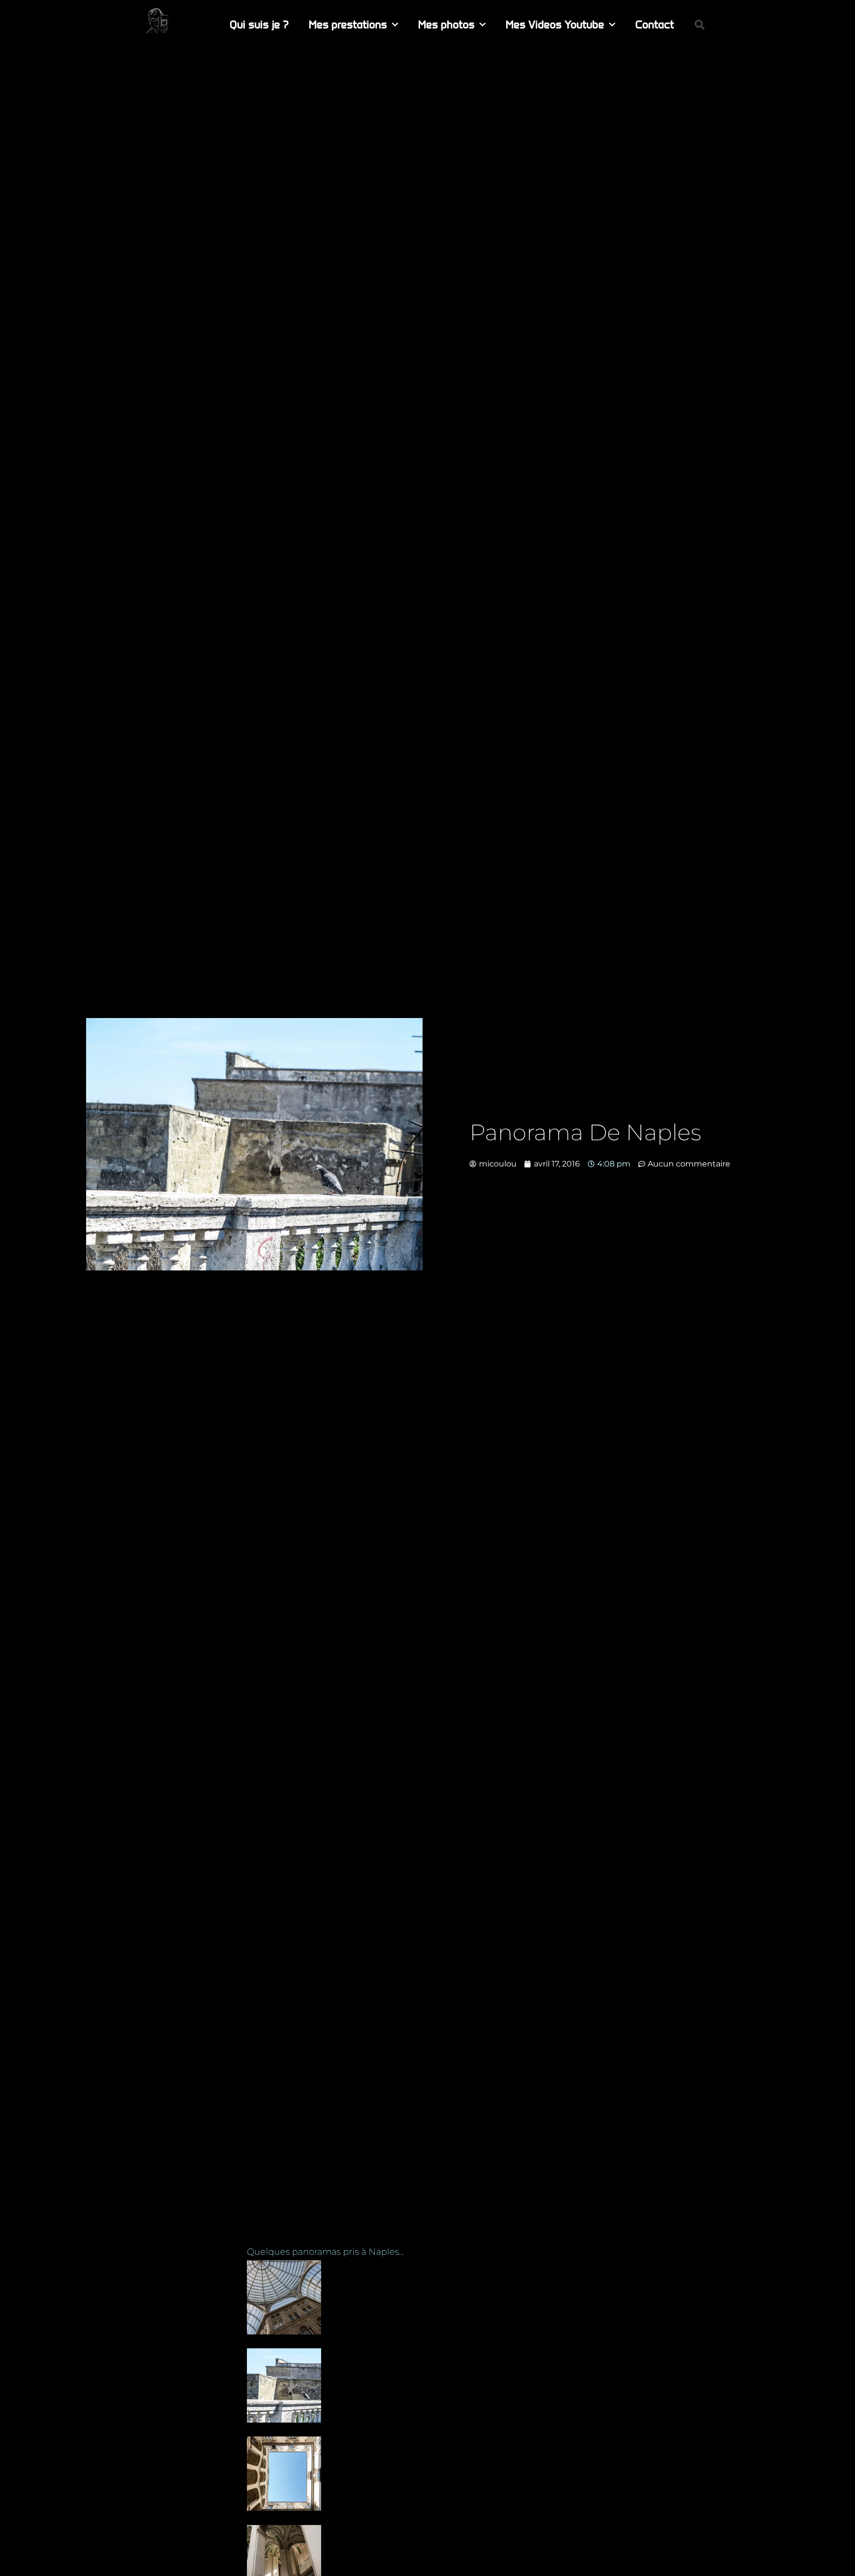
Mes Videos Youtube (555, 24)
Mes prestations (348, 24)
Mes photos (446, 24)
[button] (700, 25)
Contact (655, 24)
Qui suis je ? (259, 24)
